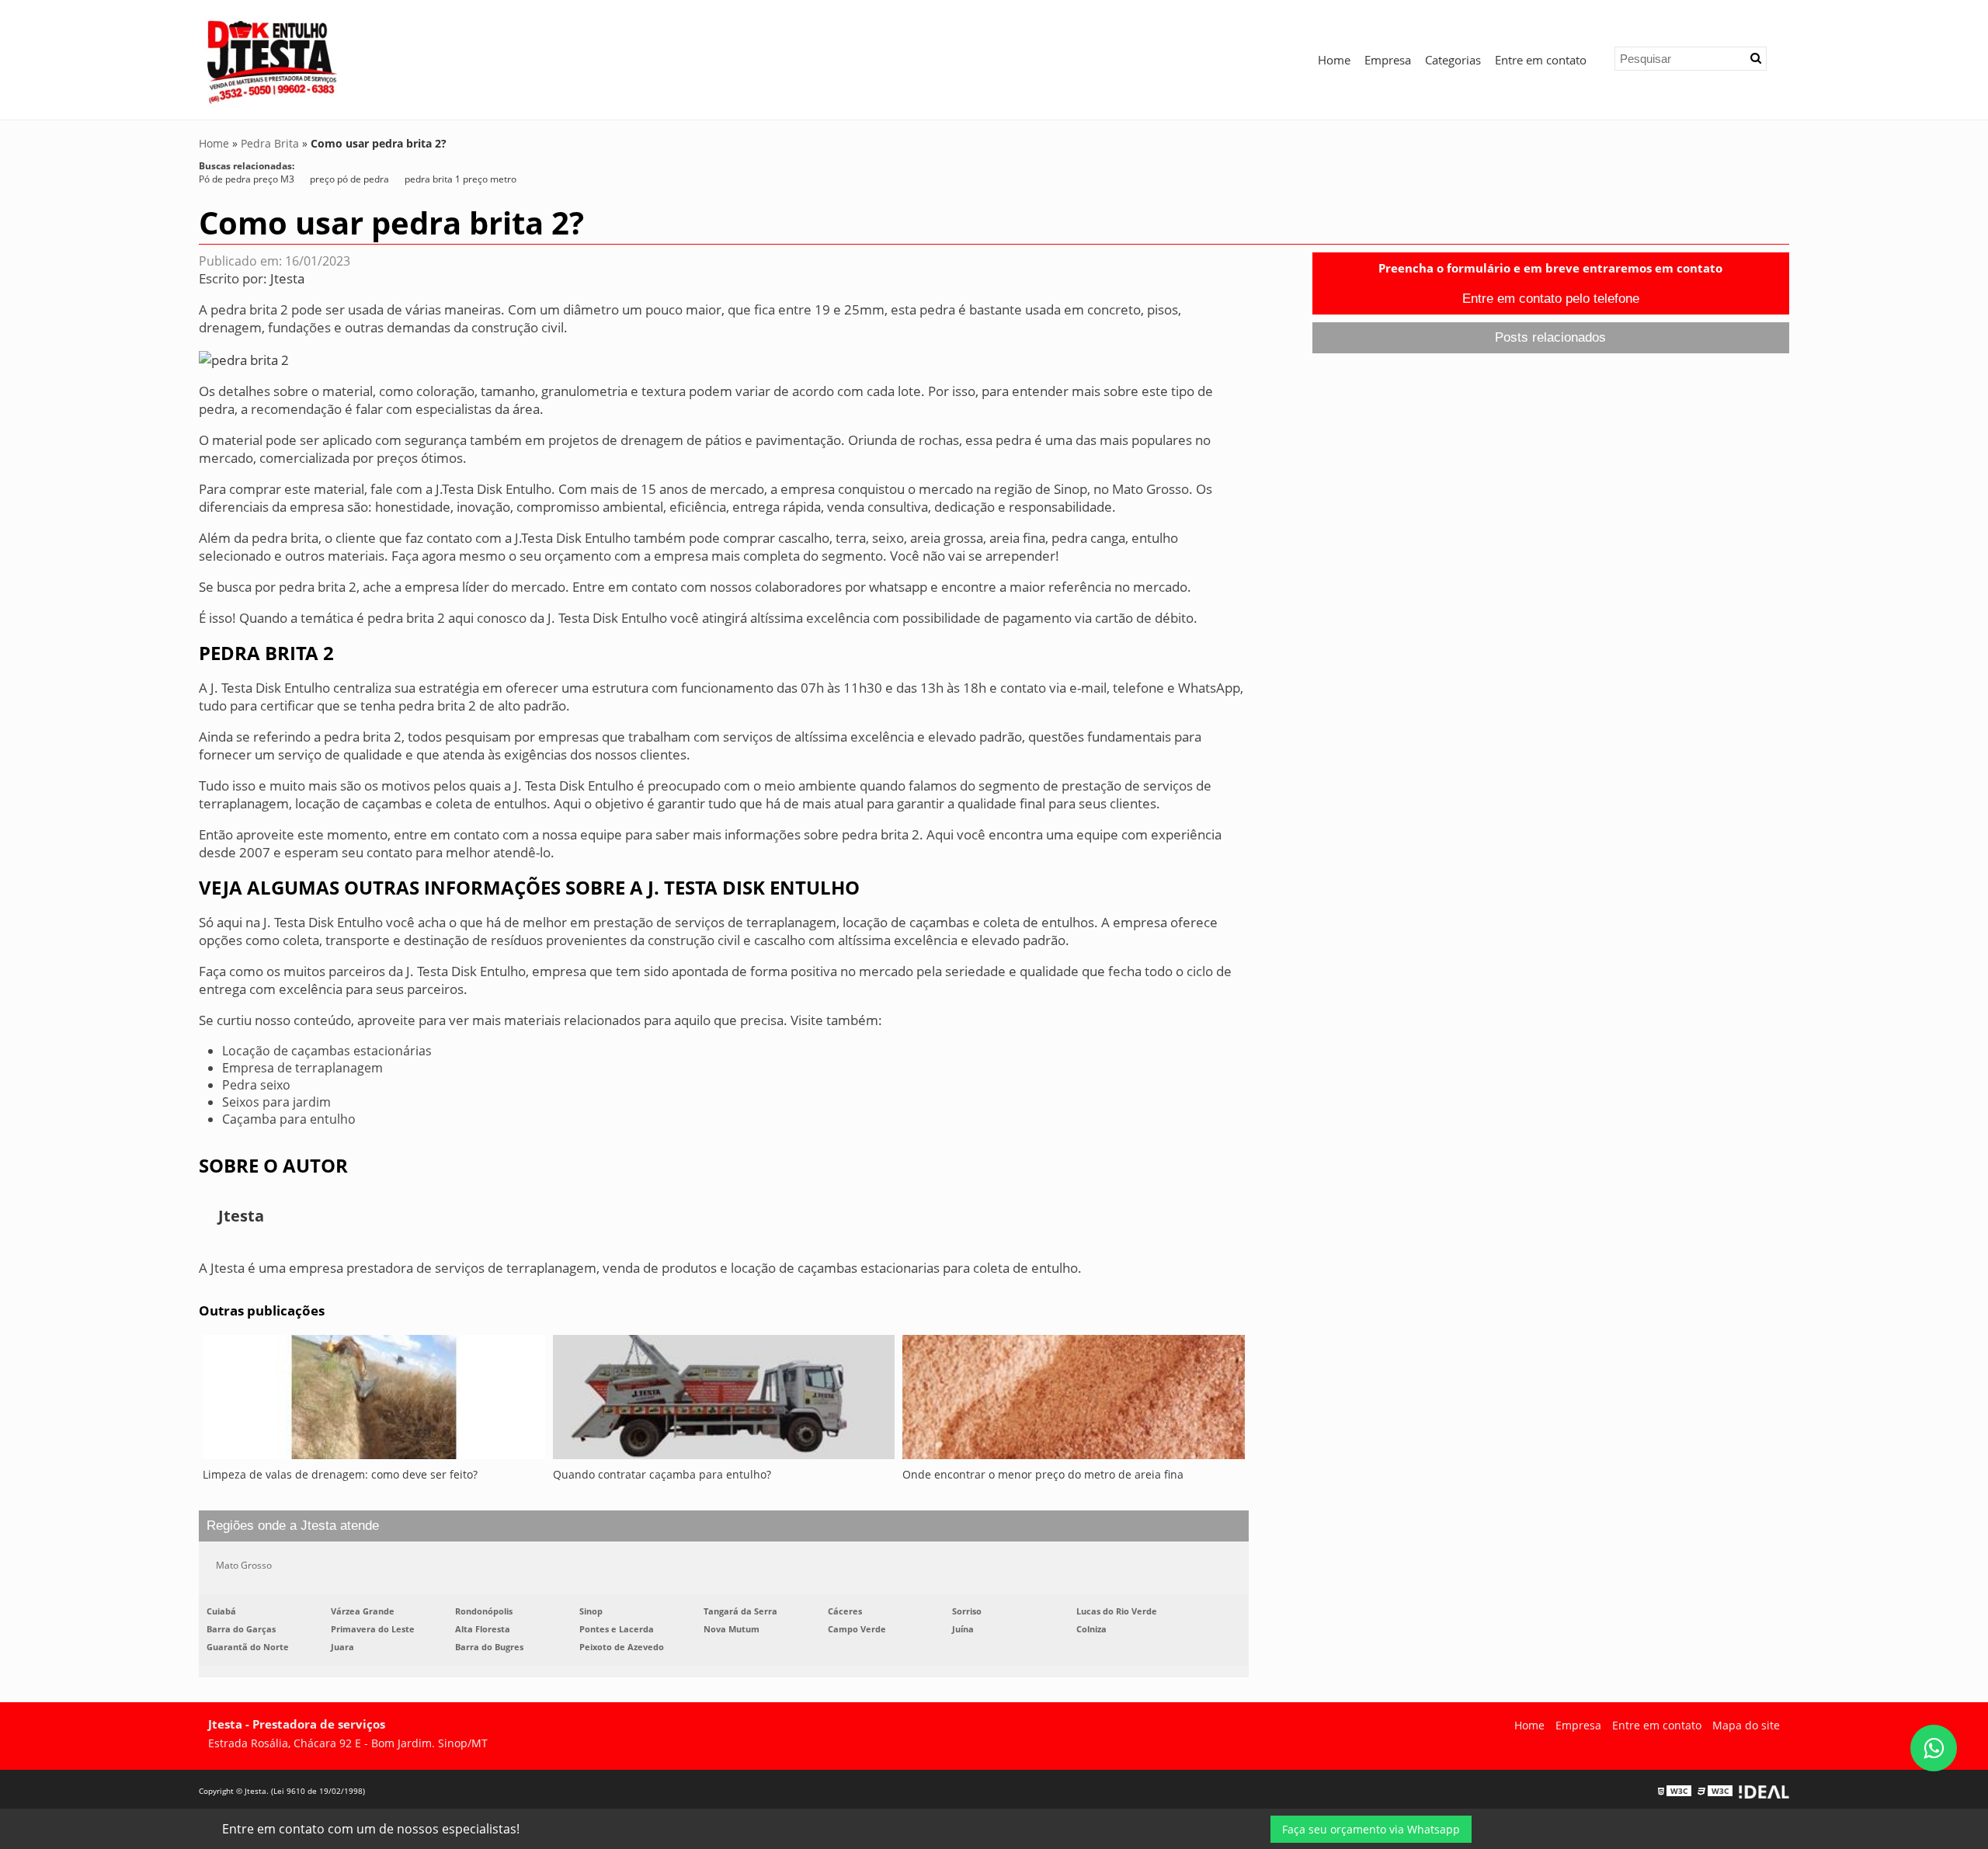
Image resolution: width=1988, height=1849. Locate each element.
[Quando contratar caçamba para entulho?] (724, 1401)
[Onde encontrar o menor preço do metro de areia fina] (1074, 1401)
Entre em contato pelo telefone (1551, 299)
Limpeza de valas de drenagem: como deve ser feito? (340, 1474)
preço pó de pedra (349, 179)
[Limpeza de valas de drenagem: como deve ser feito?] (374, 1401)
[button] (1756, 58)
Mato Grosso (244, 1565)
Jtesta (287, 278)
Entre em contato (1541, 60)
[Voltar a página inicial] (273, 58)
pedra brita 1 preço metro (461, 179)
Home (1334, 60)
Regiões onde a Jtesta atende (293, 1526)
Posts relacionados (1550, 337)
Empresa (1388, 60)
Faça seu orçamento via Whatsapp (1371, 1829)
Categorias (1453, 60)
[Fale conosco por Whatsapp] (1934, 1748)
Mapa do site (1746, 1725)
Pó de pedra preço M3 (247, 179)
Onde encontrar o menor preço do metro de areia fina (1043, 1474)
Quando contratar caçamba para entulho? (662, 1474)
